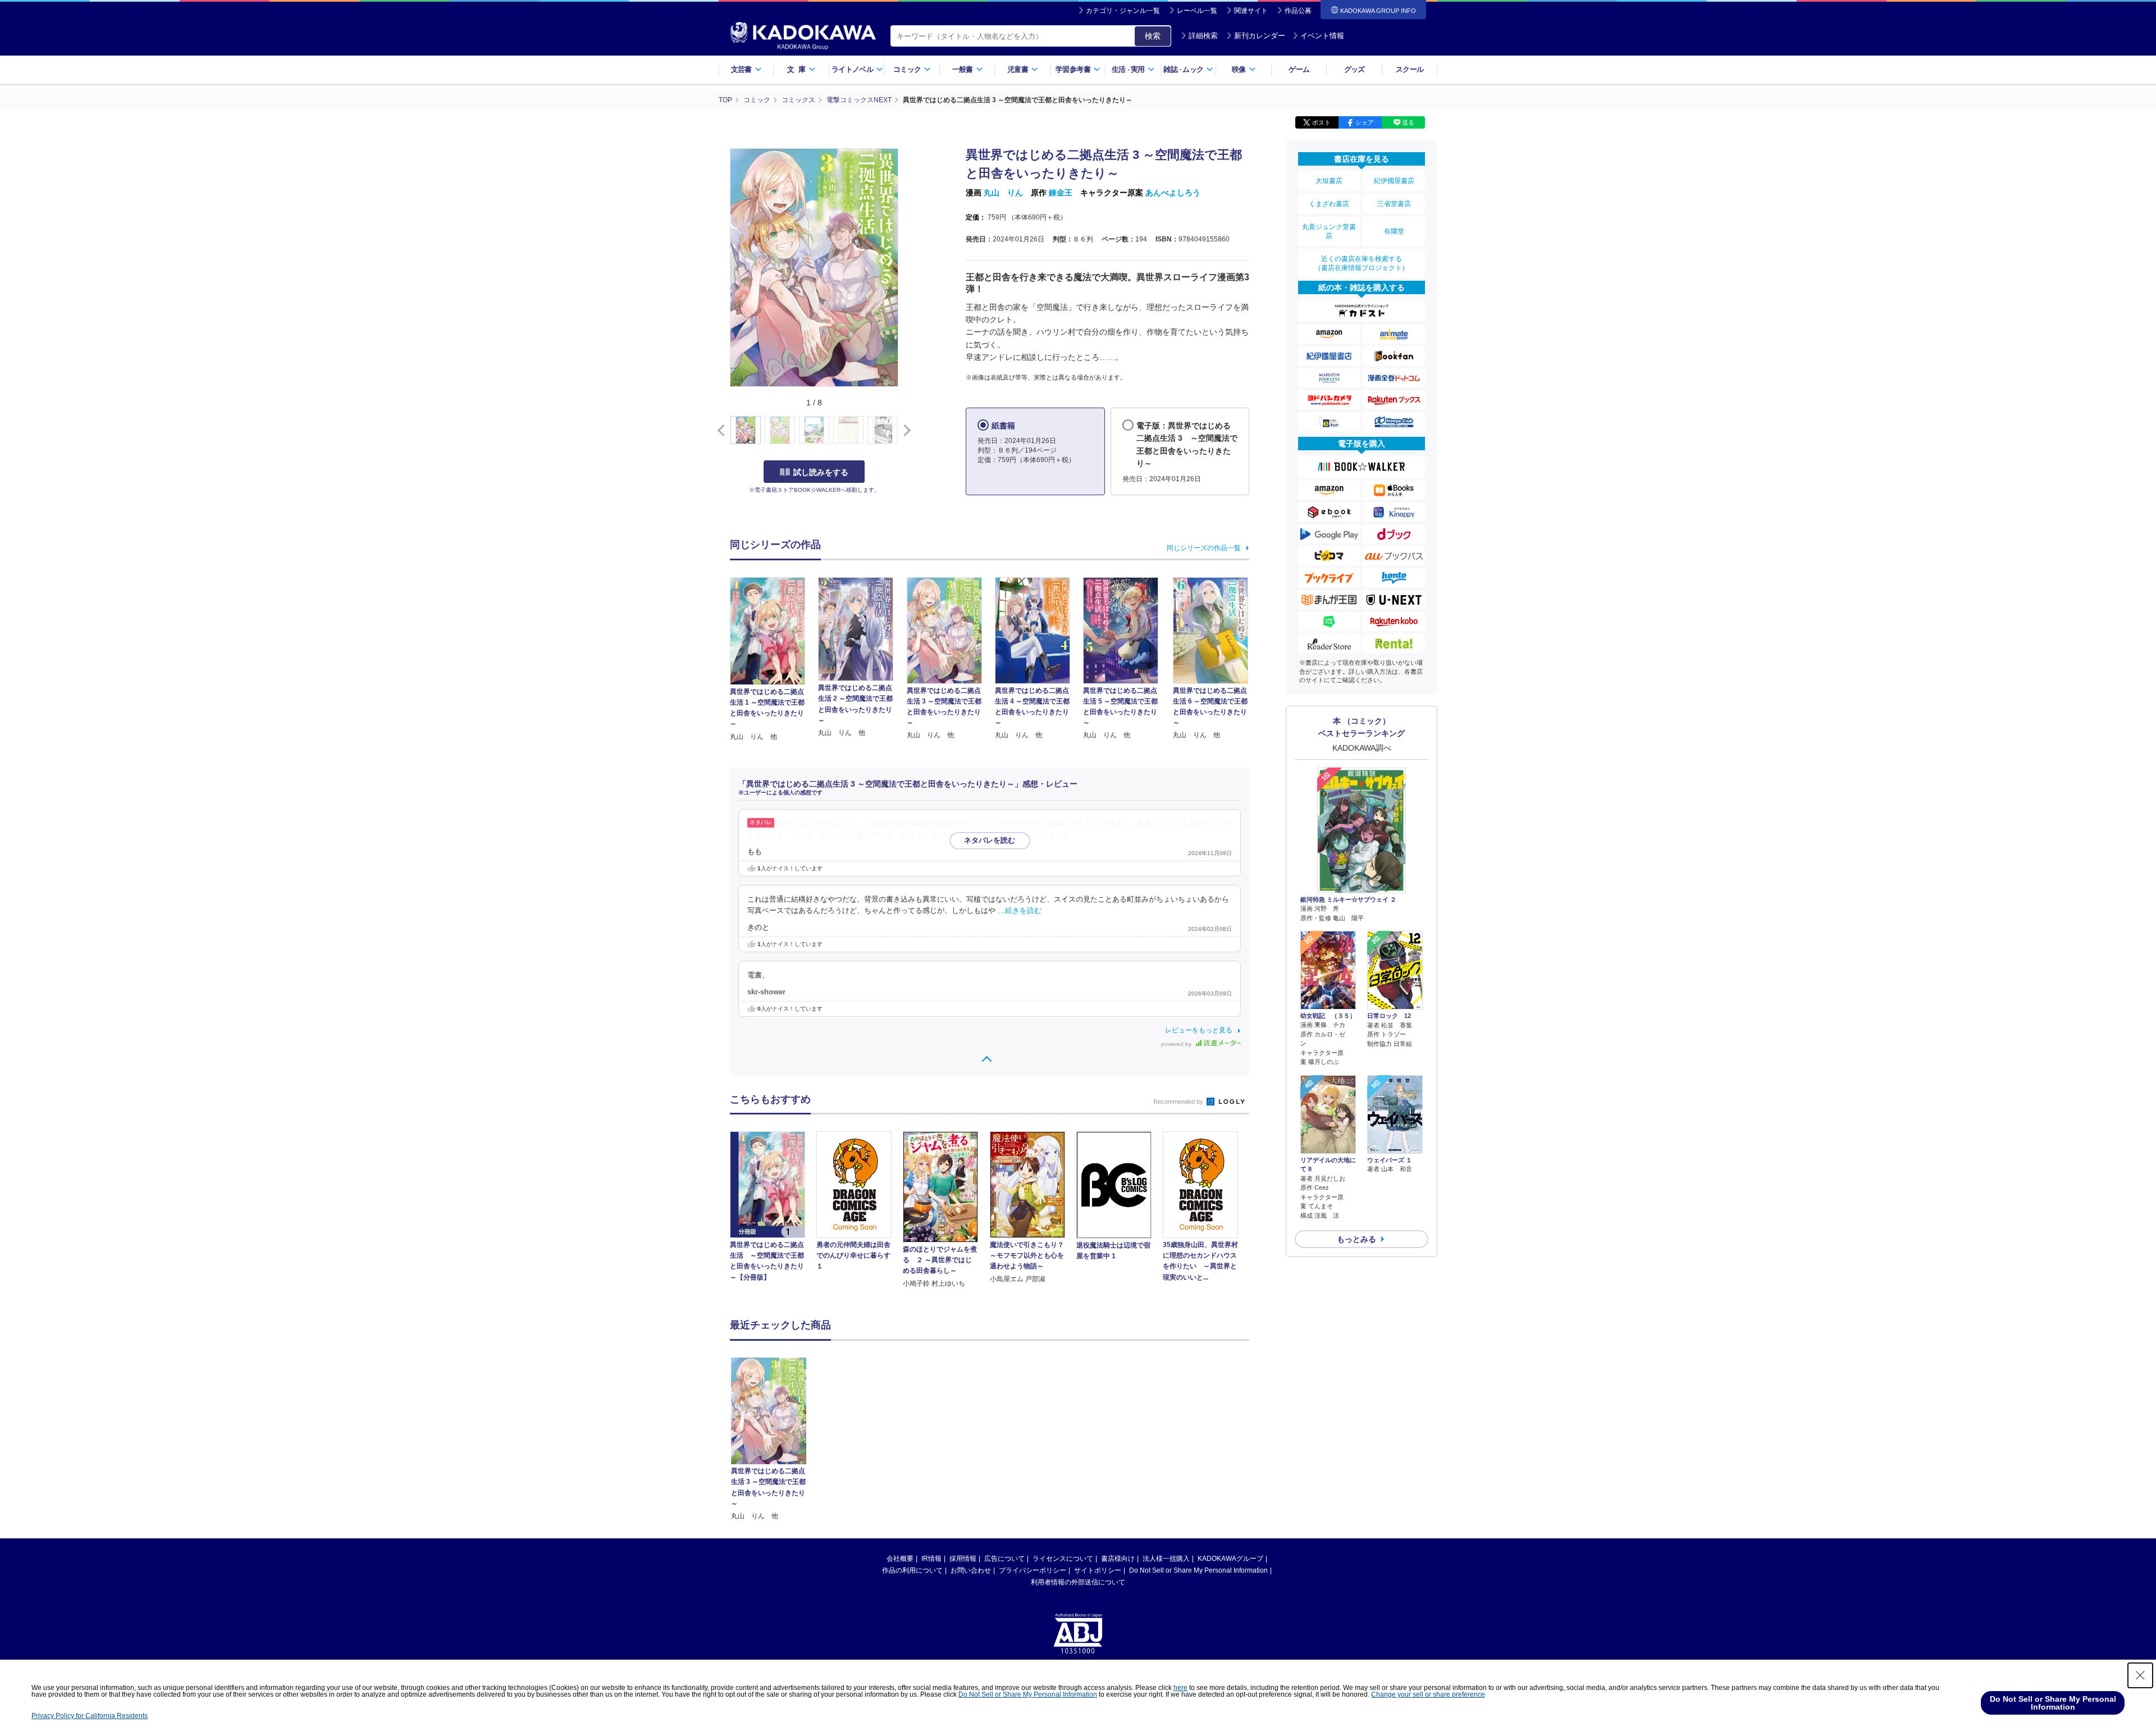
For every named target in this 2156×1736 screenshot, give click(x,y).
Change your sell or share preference (1428, 1694)
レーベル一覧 (1197, 11)
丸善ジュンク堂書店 (1329, 231)
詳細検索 (1203, 36)
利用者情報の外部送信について (1078, 1582)
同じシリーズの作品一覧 (1204, 548)
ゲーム (1299, 69)
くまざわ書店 (1329, 204)
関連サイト (1251, 11)
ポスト (1321, 122)
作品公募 (1298, 11)
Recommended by (1179, 1102)
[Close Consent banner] (2140, 1675)
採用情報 (963, 1559)
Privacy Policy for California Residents (90, 1716)
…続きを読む (1049, 835)
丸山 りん (1003, 193)
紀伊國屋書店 (1394, 181)
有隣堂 (1394, 231)
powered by (1177, 1044)
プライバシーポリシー (1033, 1570)
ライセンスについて (1063, 1559)
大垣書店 (1329, 181)
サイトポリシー (1098, 1570)
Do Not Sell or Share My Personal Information (1198, 1570)
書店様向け (1118, 1559)
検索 (1153, 36)
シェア (1365, 122)
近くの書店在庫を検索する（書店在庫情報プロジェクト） (1362, 263)
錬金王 (1061, 193)
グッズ (1355, 69)
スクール (1410, 69)
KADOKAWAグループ (1230, 1559)
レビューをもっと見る (1199, 1030)
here (1180, 1688)
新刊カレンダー (1260, 36)
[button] (905, 431)
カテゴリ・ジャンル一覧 (1123, 11)
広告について (1004, 1559)
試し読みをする (821, 472)
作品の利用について (912, 1570)
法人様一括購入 (1166, 1559)
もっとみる (1356, 1239)
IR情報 (931, 1559)
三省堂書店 (1394, 204)
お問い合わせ (971, 1570)
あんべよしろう (1173, 193)
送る (1408, 122)
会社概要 (900, 1559)
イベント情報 (1322, 36)
